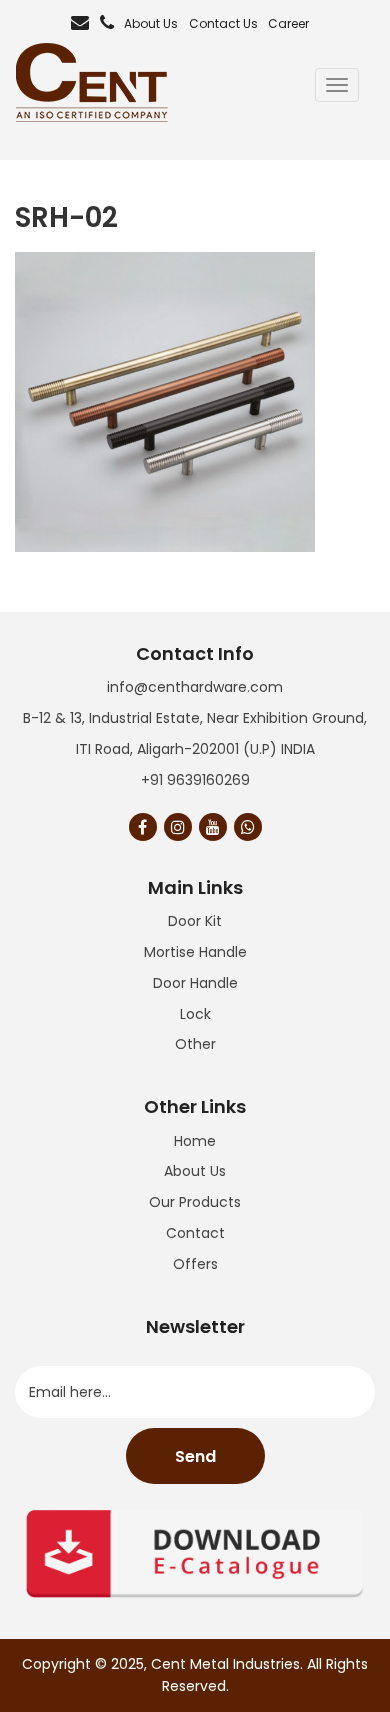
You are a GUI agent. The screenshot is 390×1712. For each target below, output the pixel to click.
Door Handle (195, 983)
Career (288, 23)
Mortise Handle (195, 952)
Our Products (195, 1202)
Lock (195, 1014)
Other (195, 1044)
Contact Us (223, 23)
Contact (195, 1233)
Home (195, 1141)
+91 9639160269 (195, 780)
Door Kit (195, 921)
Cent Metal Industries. (227, 1664)
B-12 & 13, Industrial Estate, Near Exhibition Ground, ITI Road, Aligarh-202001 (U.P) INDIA (195, 733)
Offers (195, 1264)
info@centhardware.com (195, 687)
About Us (151, 23)
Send (195, 1456)
